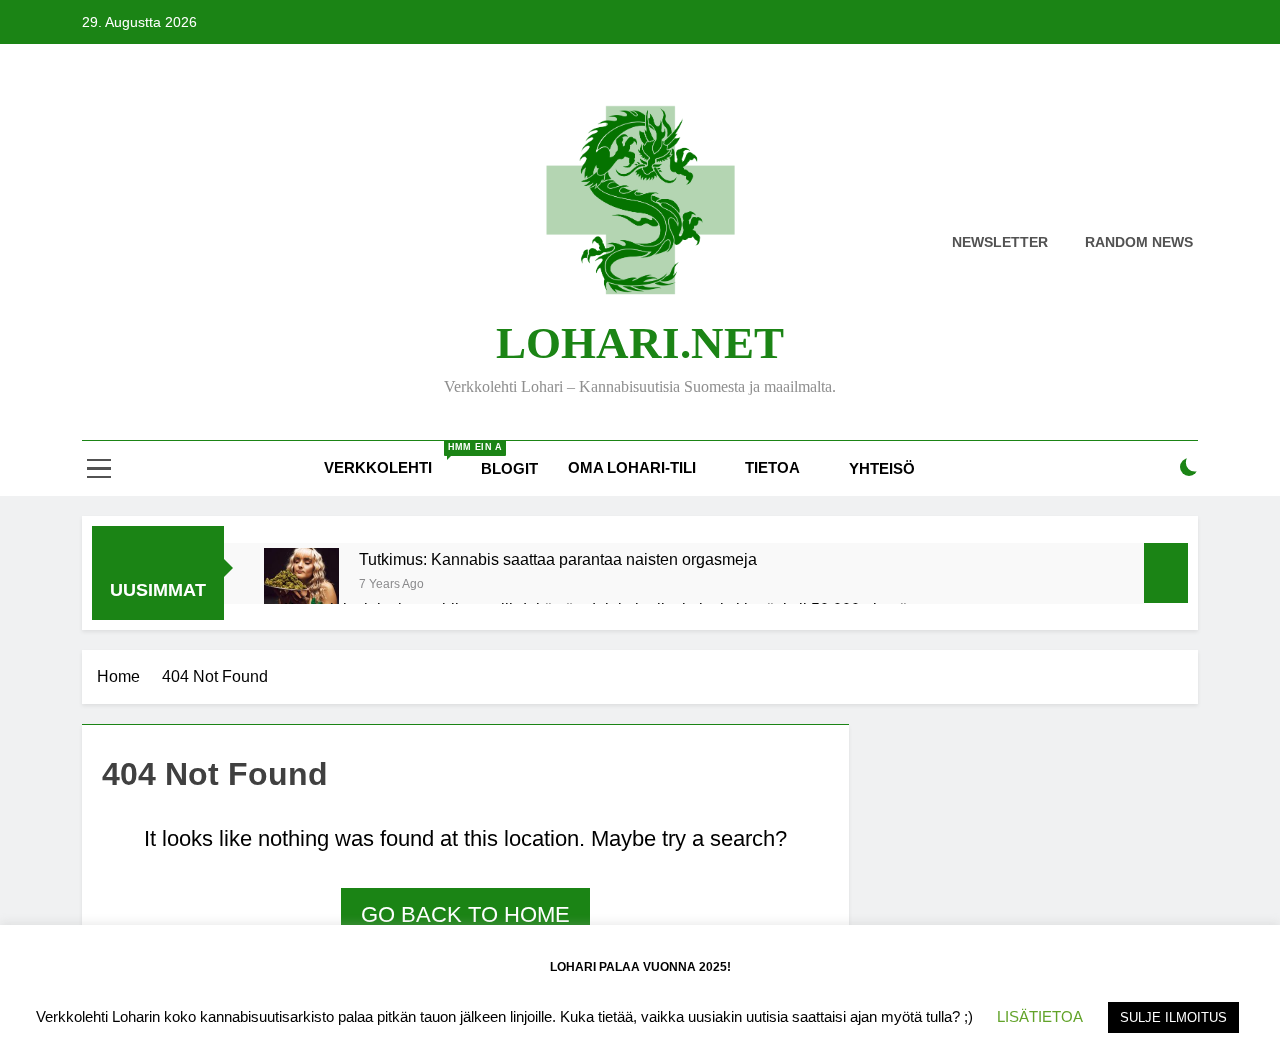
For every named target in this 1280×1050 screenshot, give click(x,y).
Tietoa (772, 467)
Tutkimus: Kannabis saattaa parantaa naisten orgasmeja (558, 559)
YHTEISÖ (882, 468)
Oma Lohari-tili (632, 467)
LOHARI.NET (640, 343)
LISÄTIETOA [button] (1040, 1016)
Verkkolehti (395, 459)
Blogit (509, 468)
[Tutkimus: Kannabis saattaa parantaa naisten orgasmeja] (301, 585)
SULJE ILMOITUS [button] (1173, 1017)
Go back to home (465, 914)
